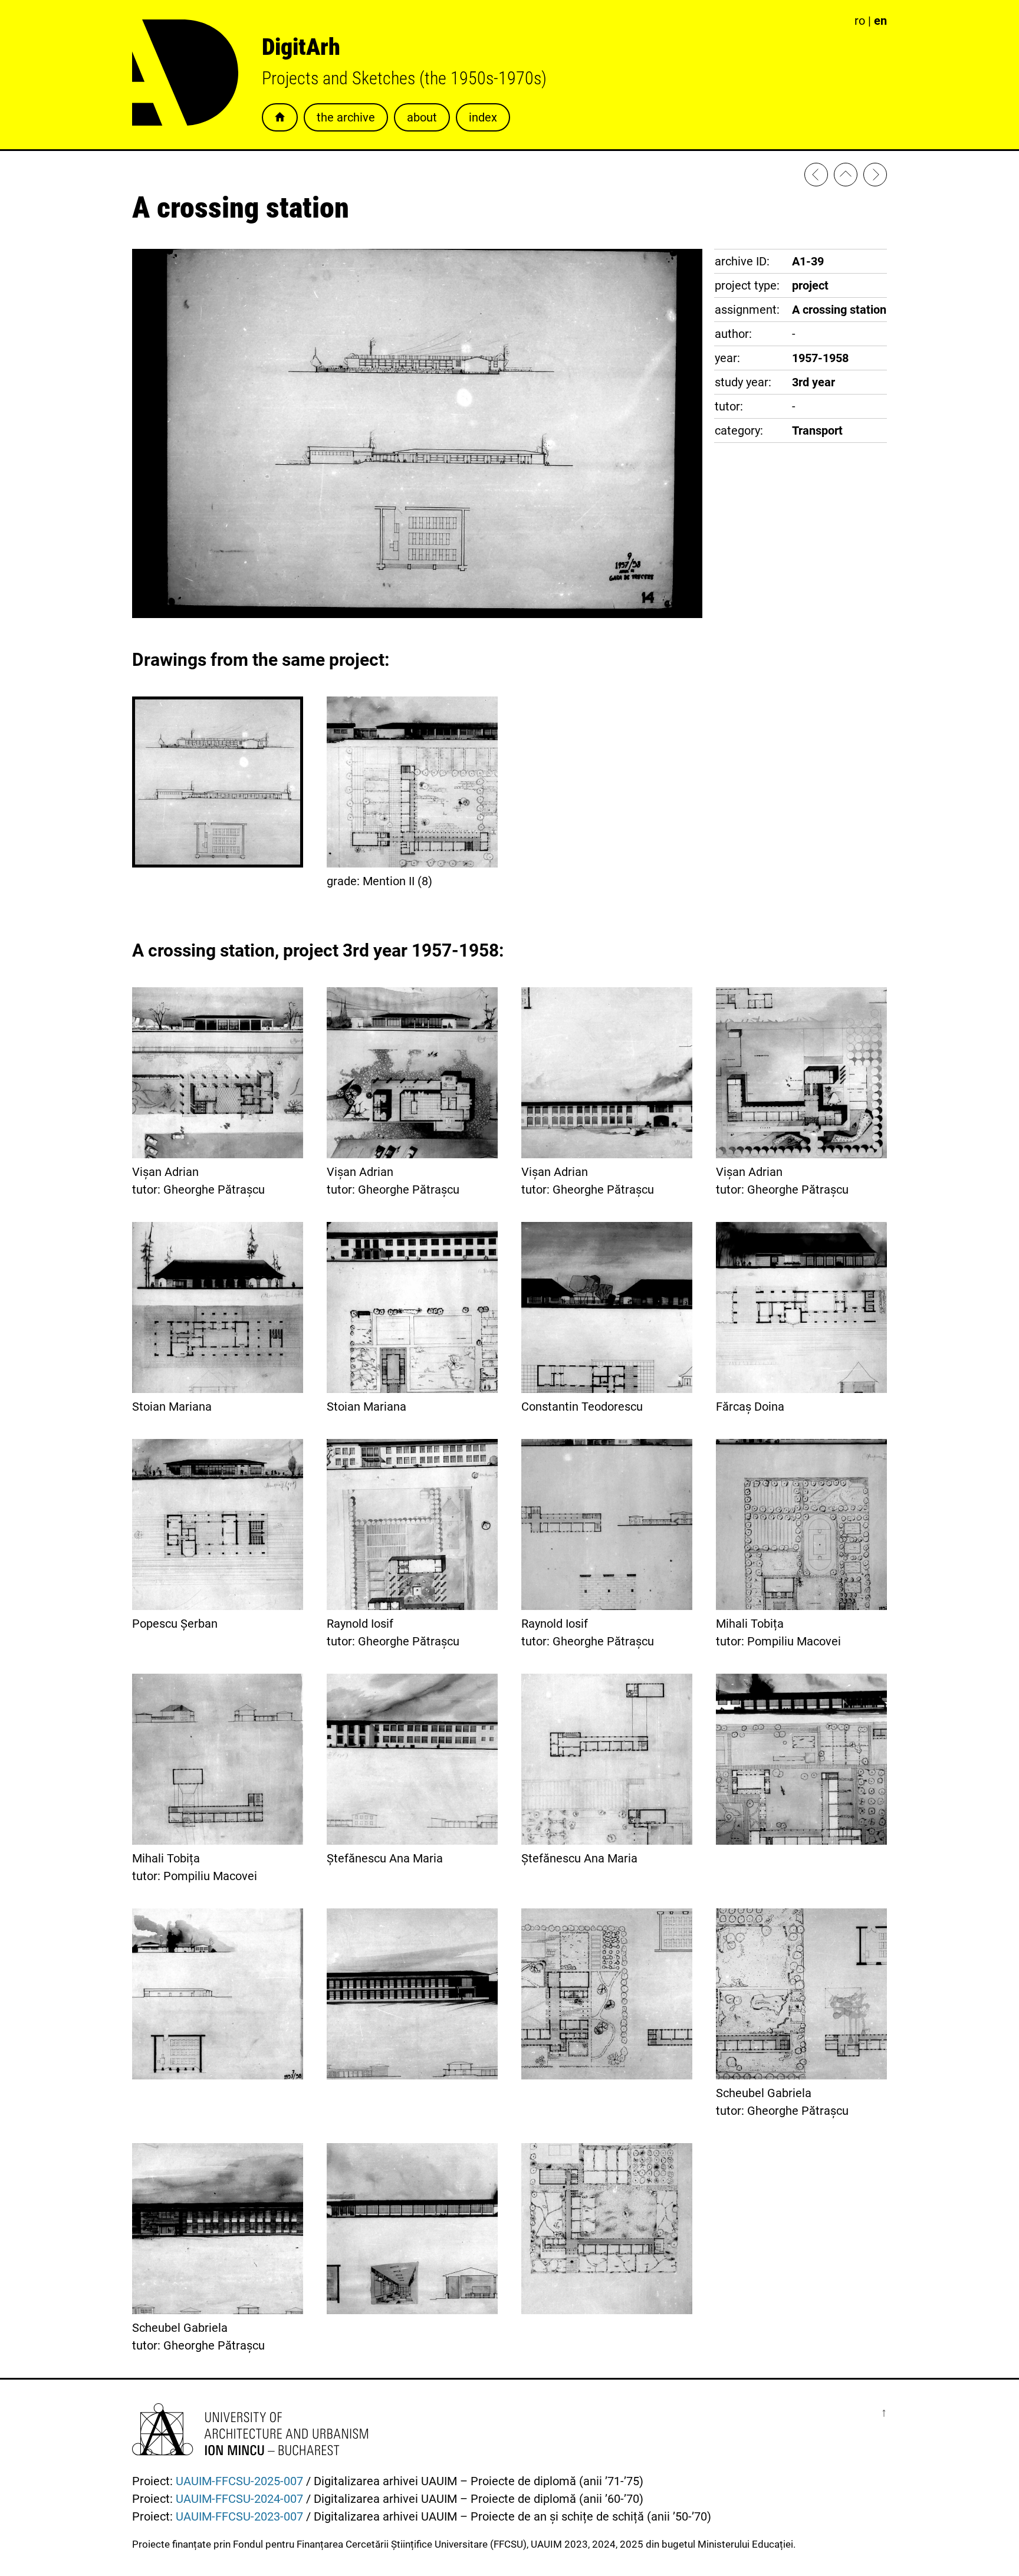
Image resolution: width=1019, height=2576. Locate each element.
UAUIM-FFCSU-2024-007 (239, 2499)
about (422, 117)
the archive (346, 117)
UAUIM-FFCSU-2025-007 (239, 2481)
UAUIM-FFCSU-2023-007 (239, 2516)
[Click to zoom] (417, 614)
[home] (846, 177)
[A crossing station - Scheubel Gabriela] (816, 177)
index (483, 117)
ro (860, 21)
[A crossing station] (875, 177)
